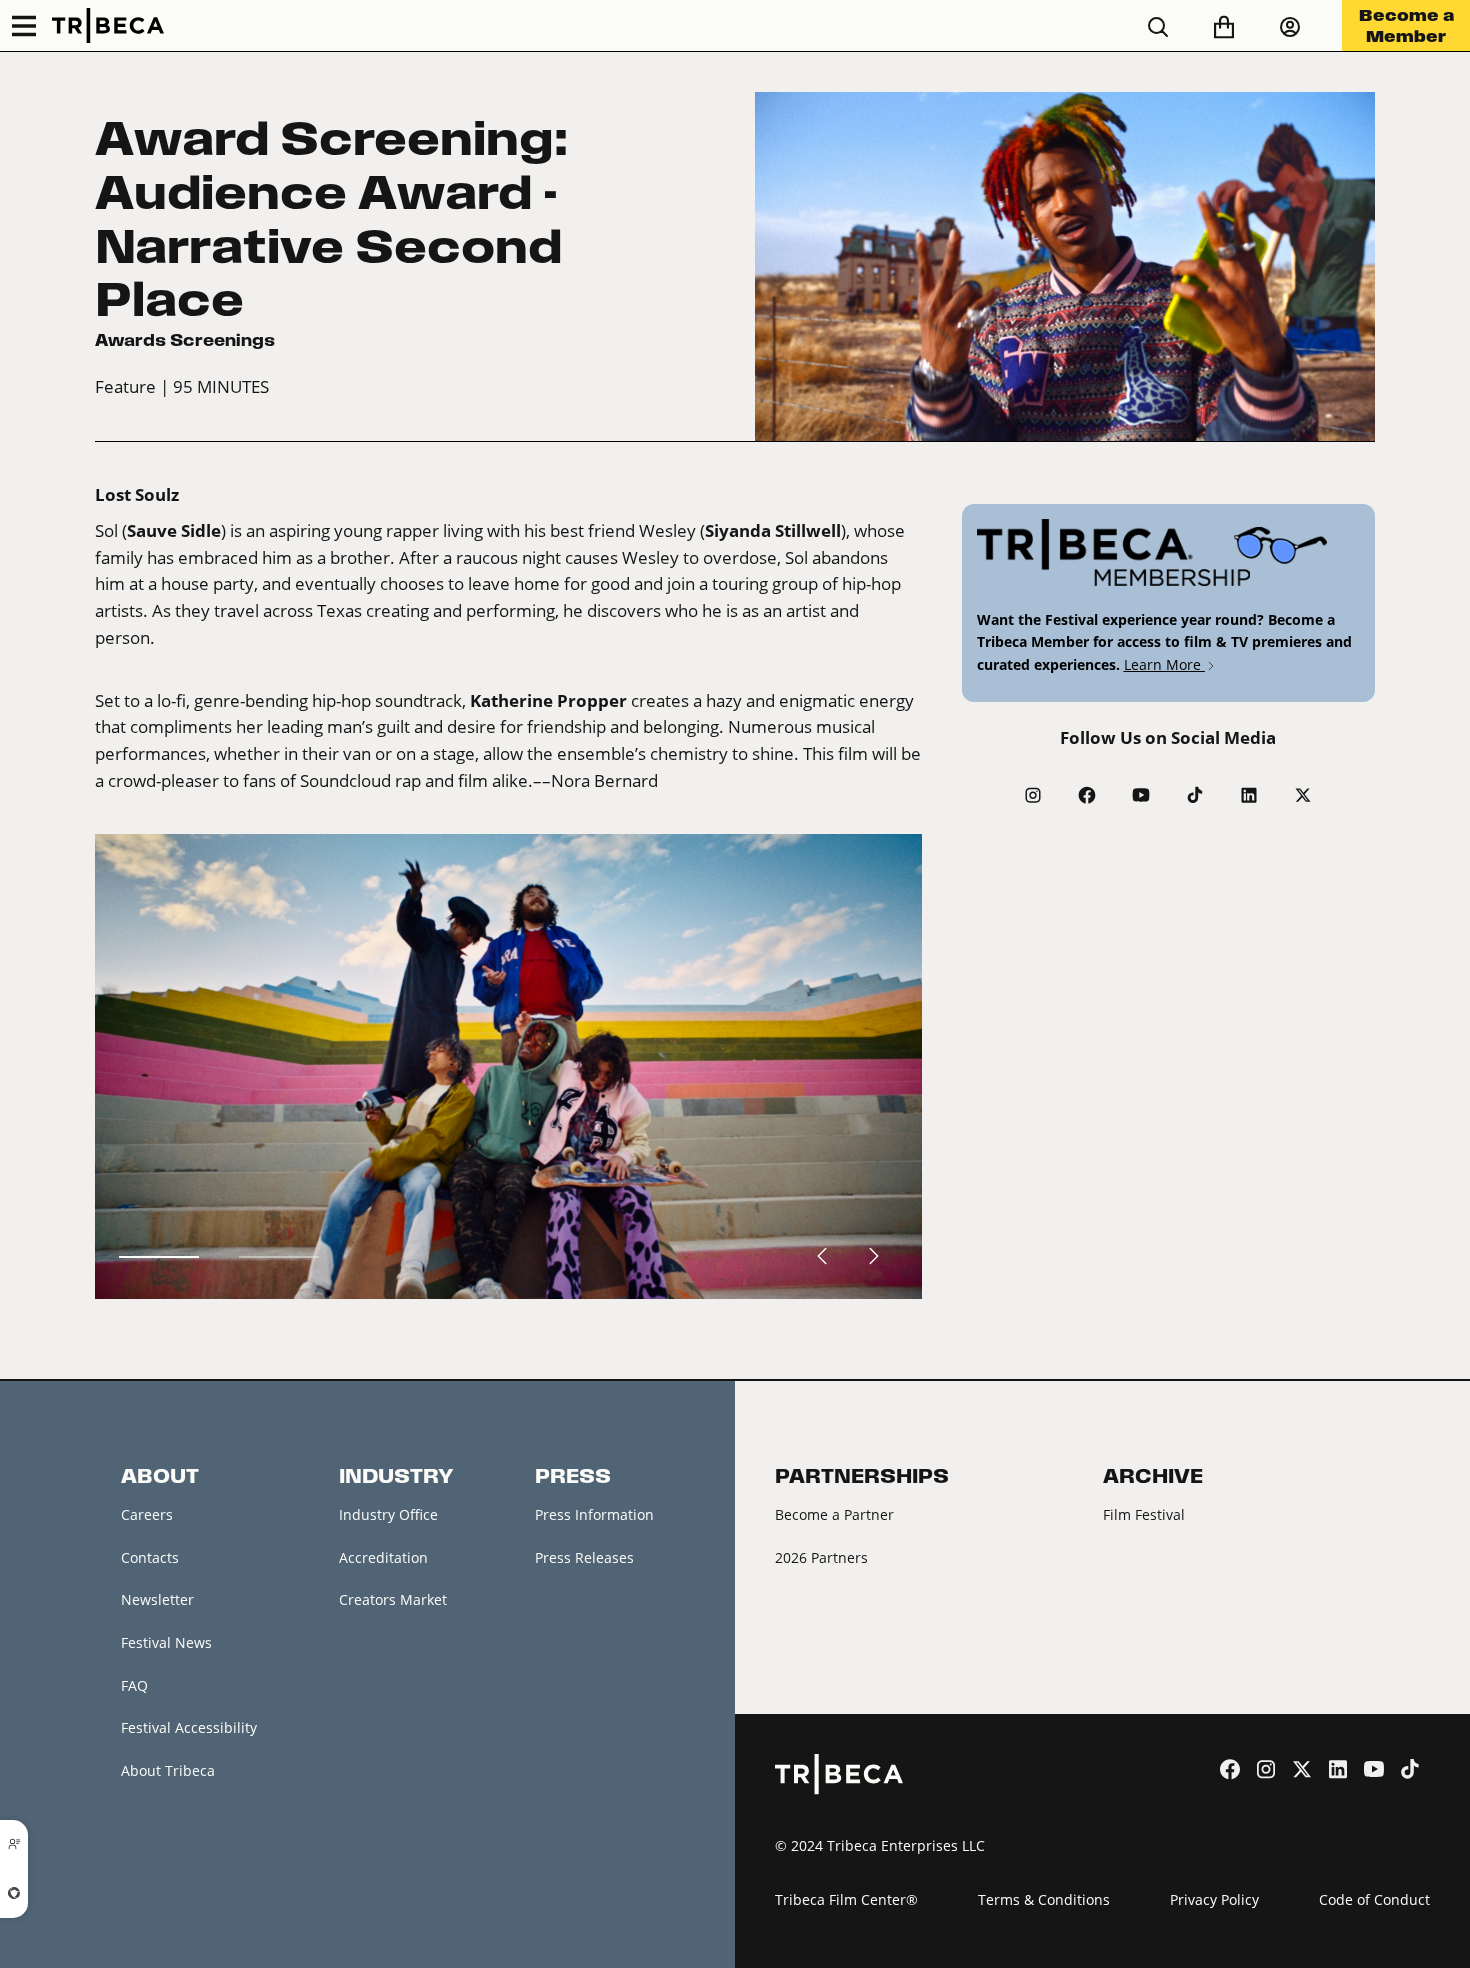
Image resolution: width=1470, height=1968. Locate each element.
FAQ (134, 1685)
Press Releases (584, 1557)
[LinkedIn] (1249, 795)
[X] (1303, 795)
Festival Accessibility (189, 1727)
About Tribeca (168, 1770)
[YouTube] (1141, 795)
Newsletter (157, 1599)
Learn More (1164, 664)
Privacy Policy (1214, 1899)
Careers (147, 1514)
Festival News (166, 1642)
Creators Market (393, 1599)
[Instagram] (1033, 795)
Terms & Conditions (1044, 1899)
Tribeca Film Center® (846, 1899)
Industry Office (388, 1514)
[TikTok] (1195, 795)
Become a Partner (834, 1514)
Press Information (594, 1514)
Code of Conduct (1374, 1899)
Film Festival (1144, 1514)
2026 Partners (821, 1557)
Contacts (150, 1557)
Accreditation (383, 1557)
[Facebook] (1087, 795)
